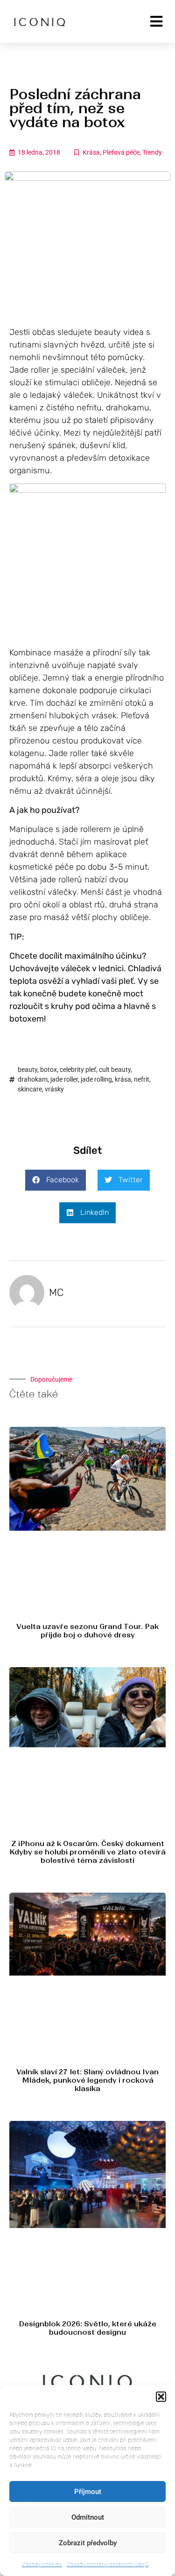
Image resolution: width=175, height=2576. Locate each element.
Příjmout (88, 2492)
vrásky (54, 1089)
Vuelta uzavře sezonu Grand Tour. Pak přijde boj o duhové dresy (87, 1631)
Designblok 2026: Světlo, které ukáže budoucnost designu (87, 2328)
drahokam (33, 1079)
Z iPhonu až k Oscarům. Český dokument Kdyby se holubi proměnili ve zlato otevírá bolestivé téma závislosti (87, 1852)
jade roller (64, 1079)
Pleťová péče (121, 152)
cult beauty (115, 1070)
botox (49, 1070)
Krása (91, 152)
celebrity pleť (78, 1070)
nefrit (142, 1079)
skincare (30, 1089)
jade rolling (96, 1079)
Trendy (152, 152)
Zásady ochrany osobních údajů (108, 2564)
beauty (28, 1070)
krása (123, 1079)
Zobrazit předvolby (88, 2543)
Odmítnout (88, 2517)
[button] (161, 2397)
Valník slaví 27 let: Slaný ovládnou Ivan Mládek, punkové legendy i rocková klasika (87, 2080)
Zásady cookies (42, 2564)
